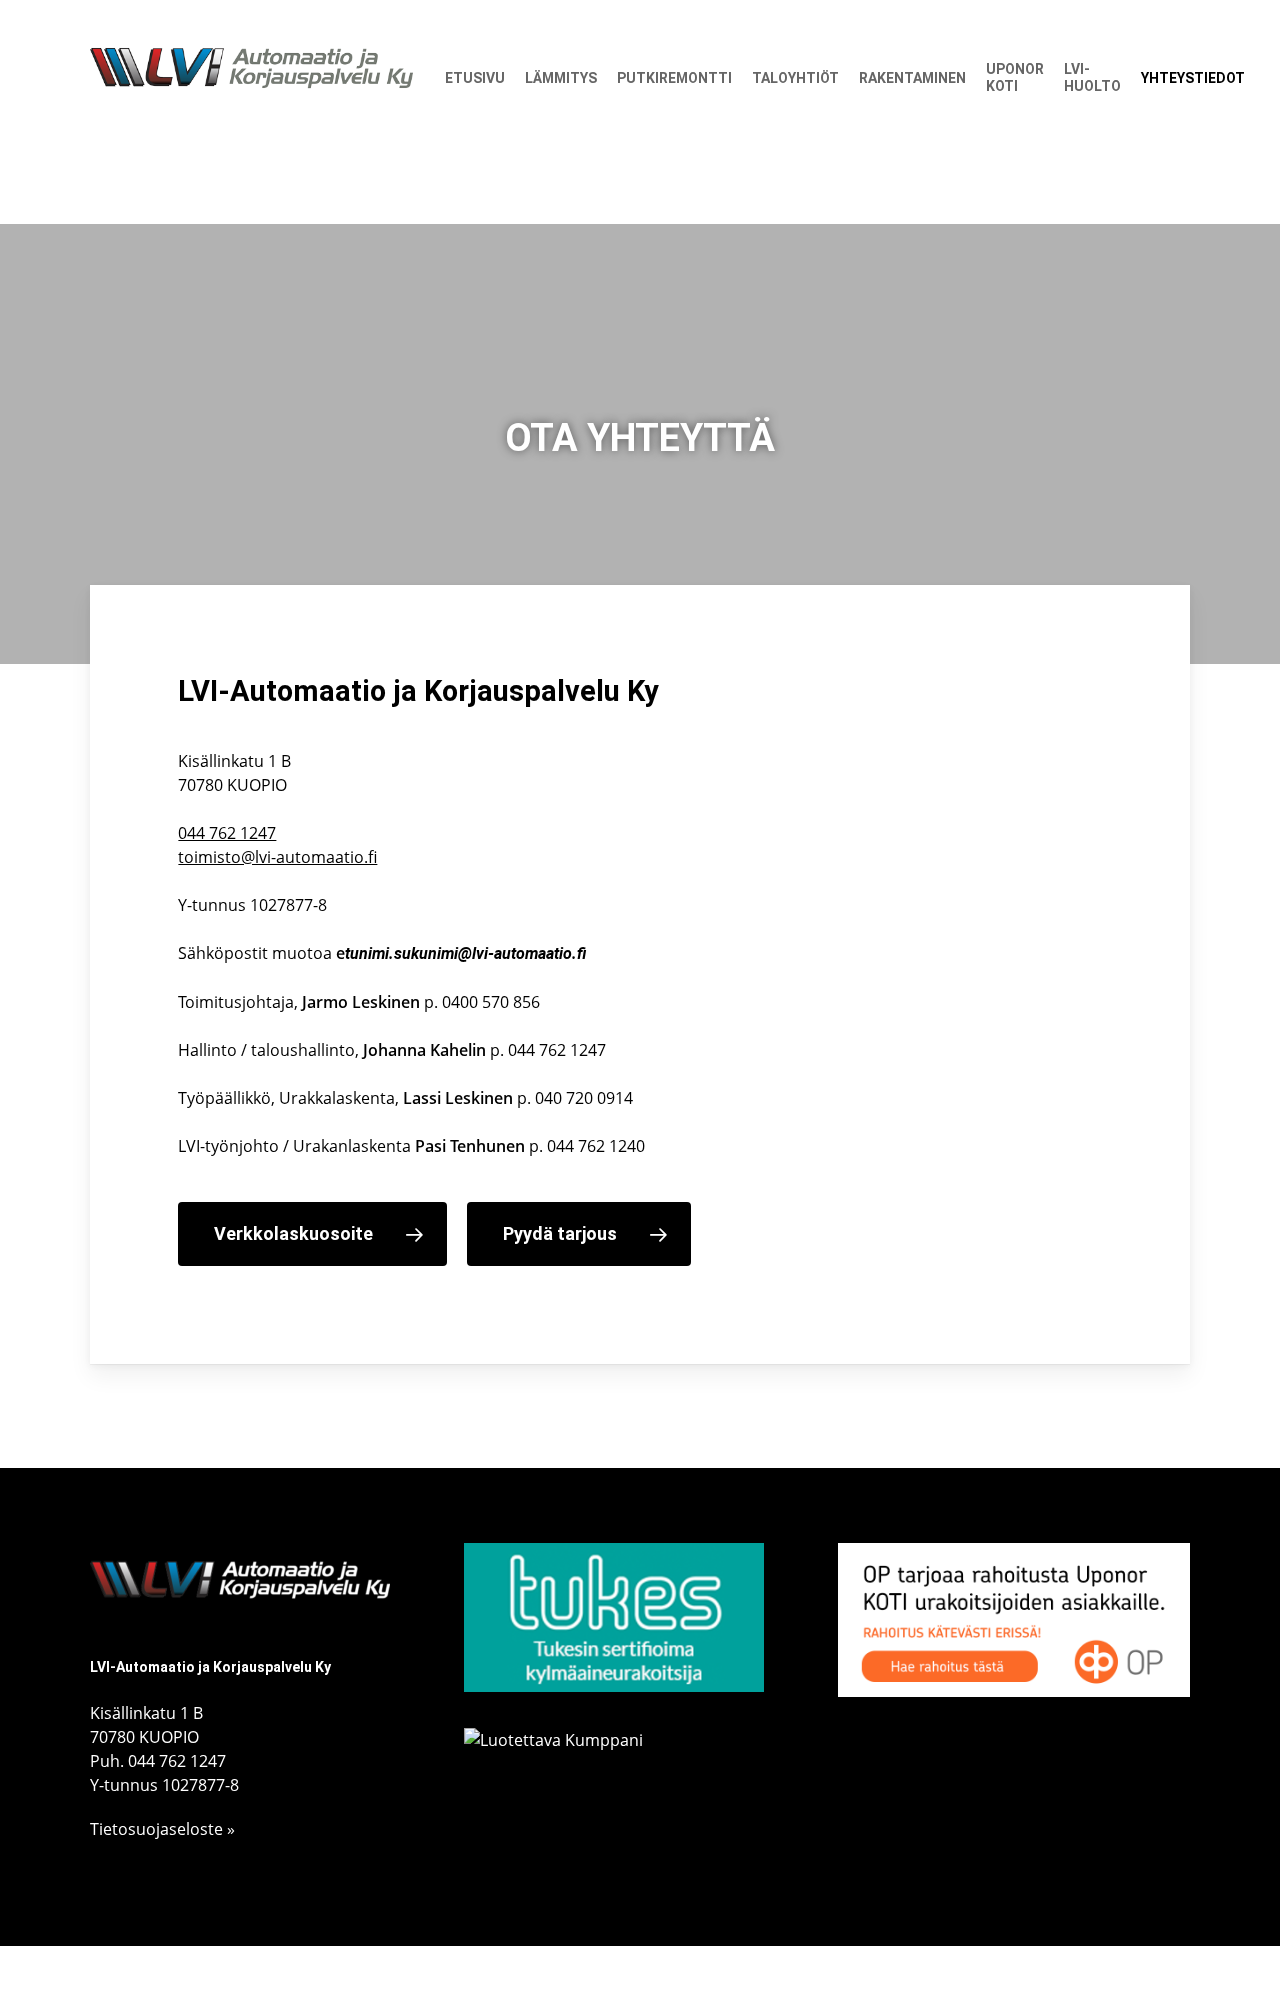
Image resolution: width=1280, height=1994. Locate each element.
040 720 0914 (584, 1098)
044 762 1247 (227, 833)
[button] (312, 1234)
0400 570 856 (491, 1002)
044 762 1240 (596, 1146)
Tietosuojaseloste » (162, 1829)
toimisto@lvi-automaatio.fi (277, 857)
